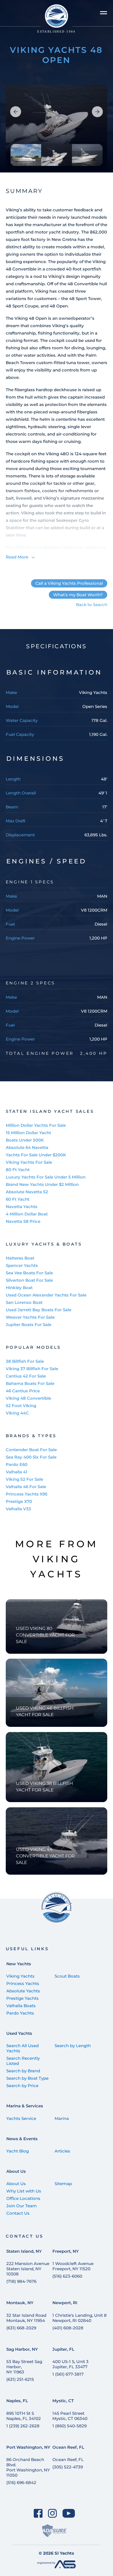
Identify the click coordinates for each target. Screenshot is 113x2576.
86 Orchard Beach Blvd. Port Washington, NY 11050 (28, 2467)
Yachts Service (21, 2118)
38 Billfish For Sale (25, 1361)
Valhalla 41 (17, 1472)
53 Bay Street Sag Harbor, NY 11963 (24, 2367)
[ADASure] (54, 2531)
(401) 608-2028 (68, 2328)
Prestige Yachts (22, 1998)
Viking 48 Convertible (28, 1398)
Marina (62, 2118)
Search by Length (73, 2046)
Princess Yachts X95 (27, 1494)
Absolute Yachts (23, 1991)
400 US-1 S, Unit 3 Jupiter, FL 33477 (70, 2364)
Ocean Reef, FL (68, 2447)
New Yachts (19, 1964)
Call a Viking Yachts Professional (69, 583)
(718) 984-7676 (21, 2281)
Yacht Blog (18, 2151)
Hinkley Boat (19, 1288)
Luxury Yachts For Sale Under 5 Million (46, 1177)
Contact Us (18, 2213)
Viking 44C (17, 1413)
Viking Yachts (20, 1976)
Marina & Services (25, 2106)
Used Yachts (19, 2033)
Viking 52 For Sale (24, 1479)
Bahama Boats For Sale (30, 1383)
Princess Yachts (23, 1983)
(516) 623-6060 (67, 2276)
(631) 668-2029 (21, 2328)
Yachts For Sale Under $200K (36, 1155)
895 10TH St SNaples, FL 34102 (24, 2416)
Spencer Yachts (22, 1265)
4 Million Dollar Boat (27, 1214)
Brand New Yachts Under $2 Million (42, 1184)
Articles (62, 2151)
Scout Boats (67, 1976)
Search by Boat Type (27, 2078)
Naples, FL (17, 2401)
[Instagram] (53, 2513)
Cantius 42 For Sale (26, 1376)
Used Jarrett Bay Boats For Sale (39, 1310)
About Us (16, 2171)
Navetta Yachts (22, 1207)
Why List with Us (24, 2191)
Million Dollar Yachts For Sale (36, 1125)
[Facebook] (38, 2513)
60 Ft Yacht (18, 1199)
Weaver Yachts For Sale (30, 1317)
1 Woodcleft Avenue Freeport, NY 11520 (73, 2266)
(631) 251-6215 (20, 2379)
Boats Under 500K (25, 1140)
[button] (16, 112)
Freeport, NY (66, 2251)
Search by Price (22, 2086)
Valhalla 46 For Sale (26, 1487)
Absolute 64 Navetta (27, 1147)
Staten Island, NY (24, 2251)
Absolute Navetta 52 (27, 1192)
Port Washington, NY (28, 2447)
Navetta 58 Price (23, 1221)
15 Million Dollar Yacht (28, 1133)
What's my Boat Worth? (78, 595)
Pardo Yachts (20, 2013)
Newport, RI (65, 2303)
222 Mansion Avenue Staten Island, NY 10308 (28, 2269)
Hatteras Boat (20, 1258)
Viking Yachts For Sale (29, 1162)
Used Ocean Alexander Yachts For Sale (46, 1295)
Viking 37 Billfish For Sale (32, 1369)
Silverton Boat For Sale (29, 1280)
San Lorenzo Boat (24, 1302)
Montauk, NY (20, 2303)
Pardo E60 (17, 1464)
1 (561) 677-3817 (68, 2374)
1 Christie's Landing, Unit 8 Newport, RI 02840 (80, 2318)
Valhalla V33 (18, 1509)
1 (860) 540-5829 (70, 2426)
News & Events (22, 2139)
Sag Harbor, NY (22, 2349)
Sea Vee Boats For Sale (29, 1273)
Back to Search (92, 605)
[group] (57, 129)
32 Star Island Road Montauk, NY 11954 (26, 2318)
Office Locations (23, 2198)
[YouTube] (69, 2513)
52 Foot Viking (21, 1406)
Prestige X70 (19, 1501)
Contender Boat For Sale (31, 1450)
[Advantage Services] (56, 2567)
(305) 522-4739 (68, 2467)
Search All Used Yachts (22, 2048)
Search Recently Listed (23, 2061)
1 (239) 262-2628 (23, 2426)
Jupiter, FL (63, 2349)
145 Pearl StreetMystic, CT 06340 (70, 2416)
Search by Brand (23, 2071)
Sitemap (63, 2184)
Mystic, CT (63, 2401)
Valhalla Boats (21, 2006)
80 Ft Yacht (18, 1170)
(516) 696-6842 (21, 2483)
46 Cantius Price (23, 1391)
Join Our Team (22, 2206)
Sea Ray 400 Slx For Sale (31, 1457)
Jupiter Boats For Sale (29, 1325)
